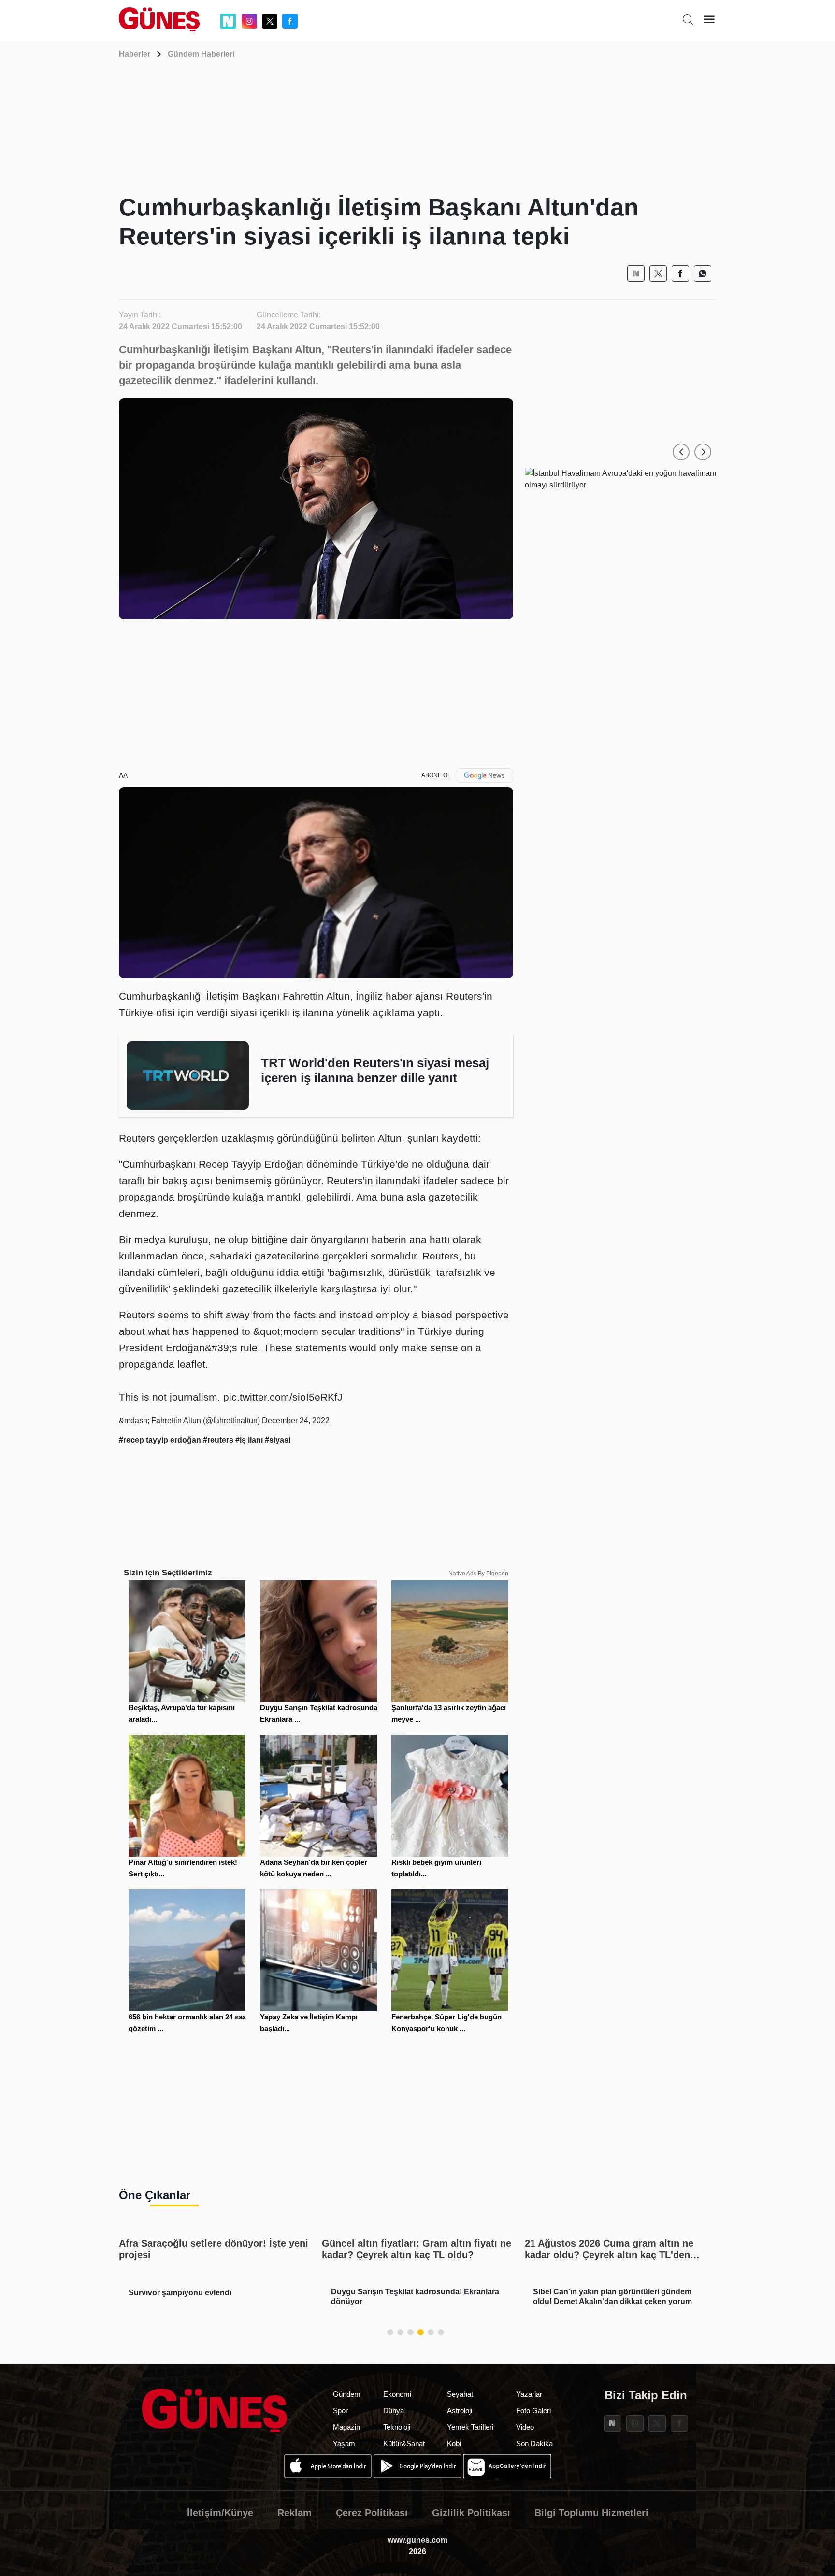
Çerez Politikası (372, 2513)
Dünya (394, 2411)
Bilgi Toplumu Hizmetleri (591, 2513)
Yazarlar (529, 2394)
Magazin (346, 2427)
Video (525, 2427)
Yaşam (344, 2443)
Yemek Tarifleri (470, 2427)
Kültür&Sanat (404, 2443)
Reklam (295, 2513)
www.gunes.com (417, 2540)
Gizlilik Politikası (471, 2513)
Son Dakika (534, 2443)
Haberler (135, 54)
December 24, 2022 (296, 1421)
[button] (681, 452)
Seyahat (460, 2394)
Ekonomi (397, 2394)
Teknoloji (397, 2427)
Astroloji (460, 2411)
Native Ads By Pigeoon (478, 1574)
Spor (340, 2411)
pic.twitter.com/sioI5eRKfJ (283, 1397)
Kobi (454, 2443)
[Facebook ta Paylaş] (680, 273)
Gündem (347, 2394)
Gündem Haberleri (201, 54)
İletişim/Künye (220, 2513)
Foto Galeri (533, 2411)
